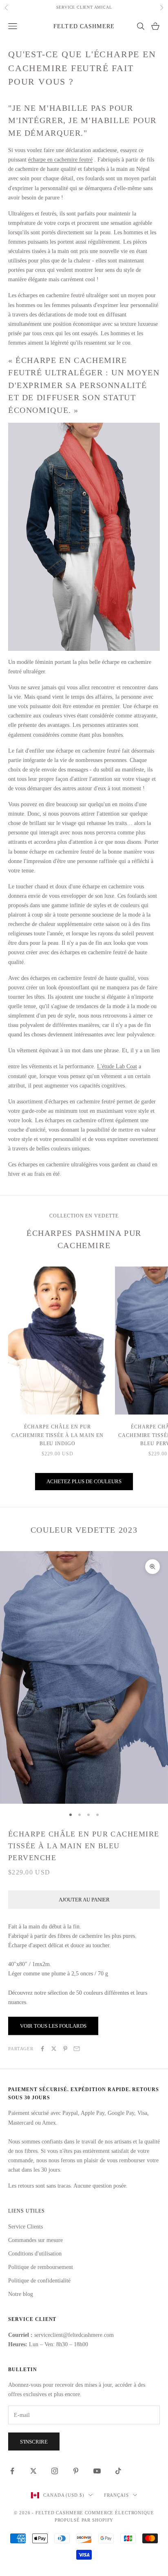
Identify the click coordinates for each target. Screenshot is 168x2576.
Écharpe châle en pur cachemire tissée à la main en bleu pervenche (84, 1846)
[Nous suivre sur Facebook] (12, 2471)
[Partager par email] (77, 2049)
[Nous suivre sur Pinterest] (76, 2471)
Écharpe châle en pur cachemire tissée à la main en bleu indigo (57, 1435)
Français (116, 2495)
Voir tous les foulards (53, 2026)
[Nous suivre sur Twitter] (33, 2471)
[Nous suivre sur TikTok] (118, 2471)
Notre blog (21, 2294)
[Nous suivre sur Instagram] (55, 2471)
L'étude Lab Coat (117, 1066)
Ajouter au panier (84, 1900)
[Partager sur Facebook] (42, 2049)
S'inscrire (34, 2442)
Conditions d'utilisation (35, 2254)
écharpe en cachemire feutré (60, 160)
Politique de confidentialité (39, 2281)
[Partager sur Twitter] (54, 2049)
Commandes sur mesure (35, 2240)
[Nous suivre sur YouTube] (97, 2471)
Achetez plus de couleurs (84, 1481)
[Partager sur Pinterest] (65, 2049)
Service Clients (25, 2227)
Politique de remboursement (41, 2267)
